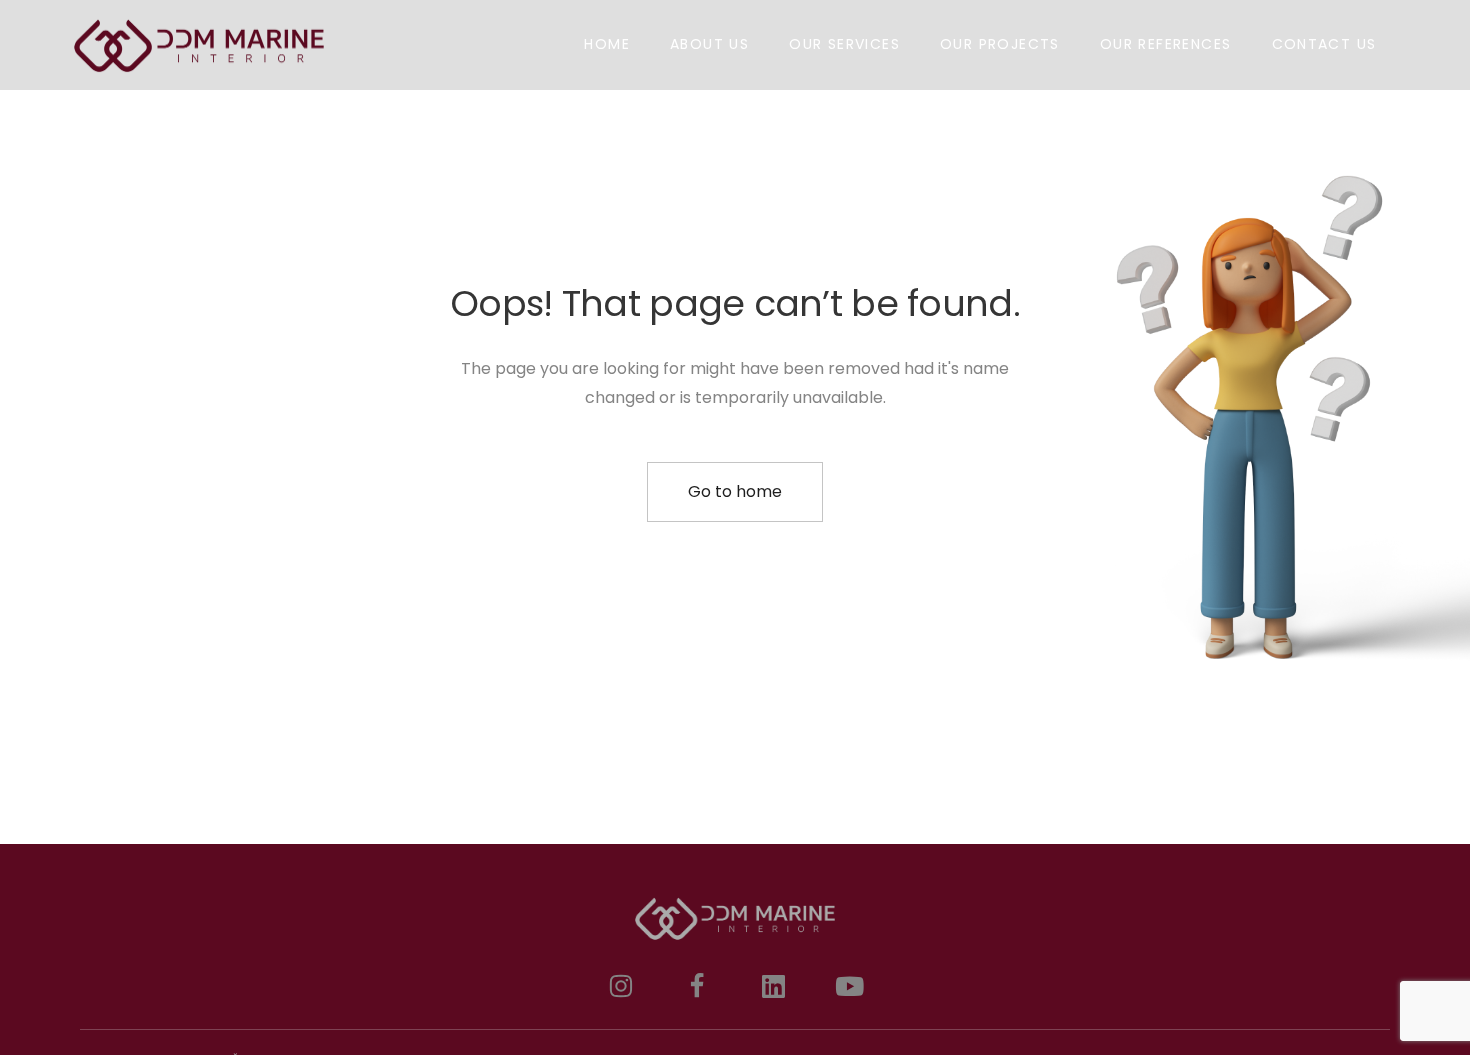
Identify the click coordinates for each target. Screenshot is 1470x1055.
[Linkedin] (773, 986)
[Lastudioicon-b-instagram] (621, 986)
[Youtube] (849, 986)
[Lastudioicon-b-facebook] (697, 986)
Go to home (735, 491)
